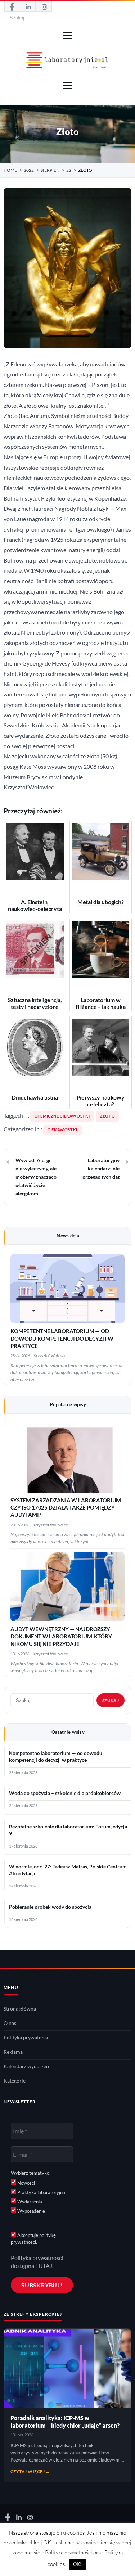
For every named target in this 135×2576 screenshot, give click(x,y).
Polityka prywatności (27, 2038)
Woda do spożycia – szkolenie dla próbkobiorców (65, 1793)
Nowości (26, 2183)
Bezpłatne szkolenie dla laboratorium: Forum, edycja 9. (68, 1830)
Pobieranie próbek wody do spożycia (50, 1907)
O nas (10, 2023)
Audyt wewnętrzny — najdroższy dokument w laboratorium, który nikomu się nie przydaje (61, 1637)
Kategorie (15, 2081)
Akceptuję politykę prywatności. (33, 2238)
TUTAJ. (44, 2266)
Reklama (13, 2052)
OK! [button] (77, 2564)
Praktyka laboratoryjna (41, 2192)
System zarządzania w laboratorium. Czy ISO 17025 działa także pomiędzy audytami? (66, 1508)
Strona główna (20, 2009)
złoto (107, 1116)
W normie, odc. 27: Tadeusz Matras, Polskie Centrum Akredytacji (68, 1870)
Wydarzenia (29, 2202)
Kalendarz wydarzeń (26, 2066)
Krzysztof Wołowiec (51, 1356)
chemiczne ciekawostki (62, 1116)
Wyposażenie (31, 2211)
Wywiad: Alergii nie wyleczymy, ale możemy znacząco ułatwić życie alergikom (36, 1177)
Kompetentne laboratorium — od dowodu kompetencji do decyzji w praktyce (62, 1339)
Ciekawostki (62, 1130)
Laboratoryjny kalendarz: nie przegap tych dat (101, 1169)
